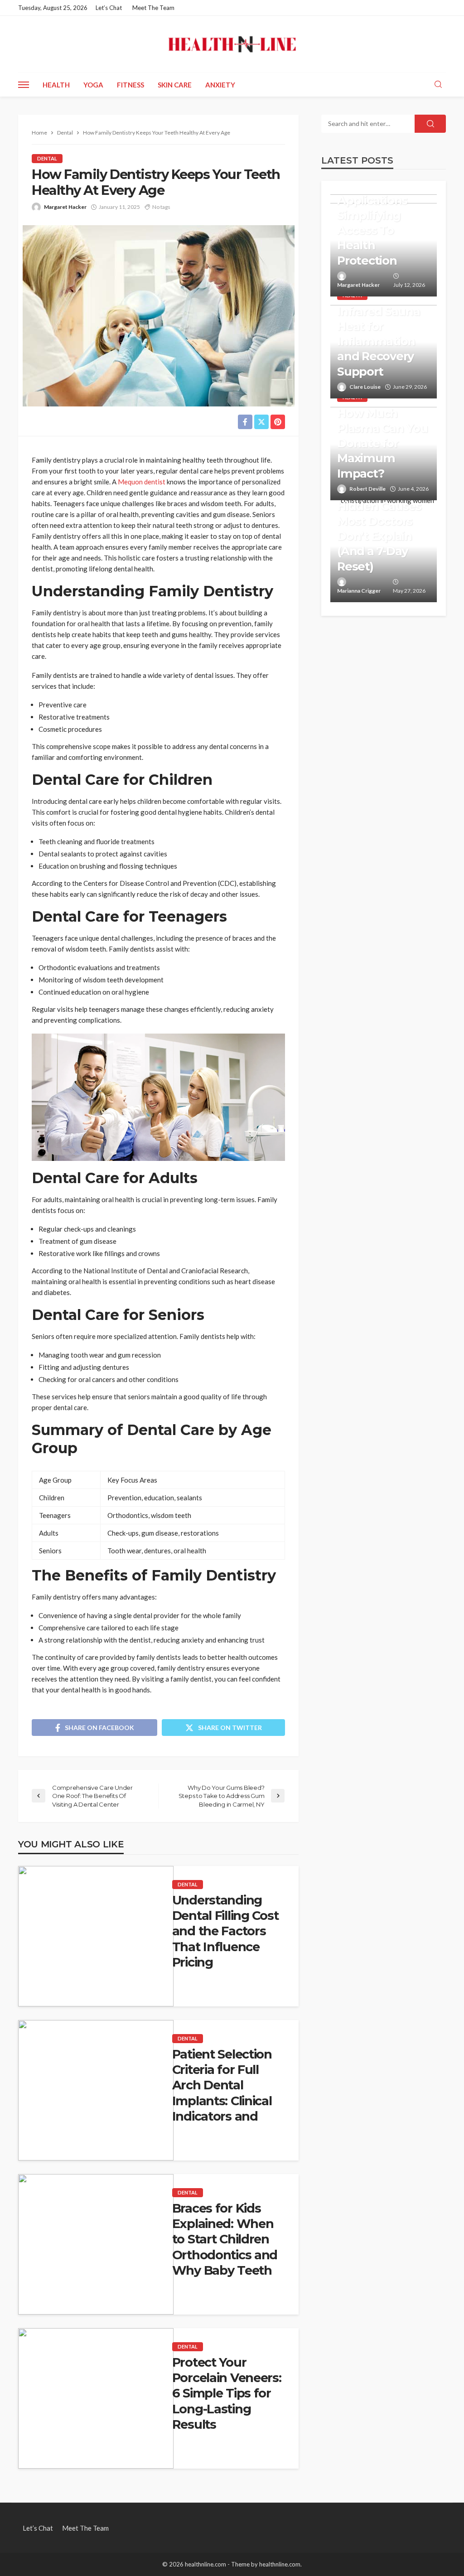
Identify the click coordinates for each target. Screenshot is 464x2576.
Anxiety (220, 85)
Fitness (130, 85)
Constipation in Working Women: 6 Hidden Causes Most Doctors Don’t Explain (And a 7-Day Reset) (379, 513)
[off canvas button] (24, 85)
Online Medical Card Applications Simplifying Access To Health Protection (379, 215)
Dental (47, 158)
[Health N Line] (232, 44)
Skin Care (175, 85)
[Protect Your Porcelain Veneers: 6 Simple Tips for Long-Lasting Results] (96, 2398)
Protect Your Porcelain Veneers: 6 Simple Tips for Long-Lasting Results (227, 2393)
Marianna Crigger (359, 591)
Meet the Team (153, 8)
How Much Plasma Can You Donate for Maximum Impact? (382, 443)
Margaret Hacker (65, 207)
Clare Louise (365, 387)
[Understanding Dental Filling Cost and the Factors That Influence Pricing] (96, 1936)
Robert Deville (367, 489)
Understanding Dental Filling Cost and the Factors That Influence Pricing (225, 1931)
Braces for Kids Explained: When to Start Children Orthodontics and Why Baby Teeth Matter (225, 2247)
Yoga (93, 85)
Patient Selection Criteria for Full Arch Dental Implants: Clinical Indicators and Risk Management (227, 2093)
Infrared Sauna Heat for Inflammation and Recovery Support (378, 341)
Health (56, 85)
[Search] (438, 85)
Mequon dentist (142, 482)
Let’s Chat (109, 8)
